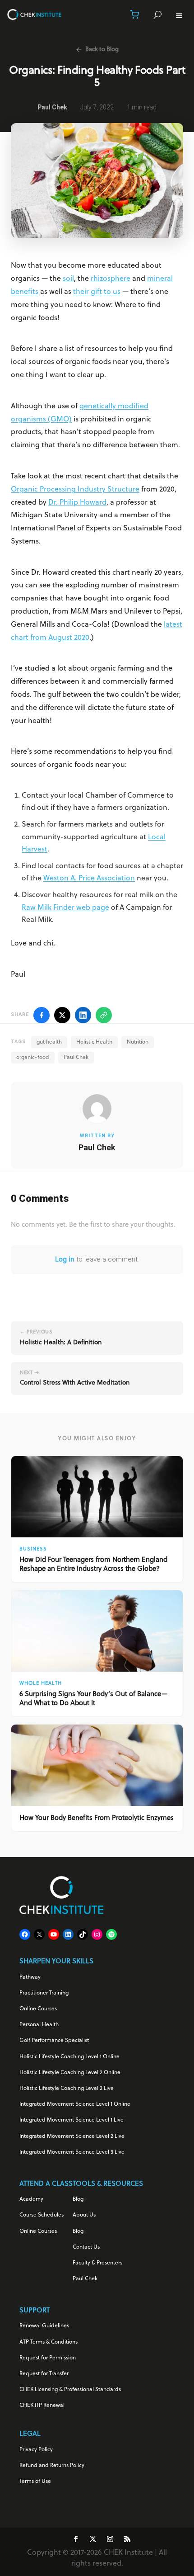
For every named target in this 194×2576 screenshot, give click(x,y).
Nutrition (138, 1042)
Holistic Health (94, 1042)
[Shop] (134, 14)
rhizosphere (111, 279)
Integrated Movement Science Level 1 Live (72, 2120)
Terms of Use (35, 2481)
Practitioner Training (44, 1993)
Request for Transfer (44, 2374)
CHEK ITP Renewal (42, 2406)
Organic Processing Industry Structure (75, 490)
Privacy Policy (36, 2450)
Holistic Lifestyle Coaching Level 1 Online (69, 2057)
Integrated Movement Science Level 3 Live (72, 2152)
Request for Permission (48, 2358)
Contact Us (86, 2247)
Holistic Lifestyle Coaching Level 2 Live (67, 2089)
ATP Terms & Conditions (48, 2342)
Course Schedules (42, 2215)
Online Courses (38, 2009)
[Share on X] (62, 1015)
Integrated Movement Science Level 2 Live (72, 2136)
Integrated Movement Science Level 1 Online (75, 2104)
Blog (78, 2199)
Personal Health (39, 2025)
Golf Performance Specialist (54, 2041)
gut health (49, 1042)
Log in (65, 1260)
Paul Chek (76, 1058)
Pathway (30, 1977)
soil (68, 279)
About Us (84, 2215)
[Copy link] (104, 1015)
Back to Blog (102, 50)
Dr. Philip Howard (77, 503)
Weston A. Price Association (89, 879)
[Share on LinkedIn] (83, 1015)
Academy (31, 2199)
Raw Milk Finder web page (65, 908)
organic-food (33, 1058)
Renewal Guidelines (44, 2326)
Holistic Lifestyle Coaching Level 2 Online (70, 2073)
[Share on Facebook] (42, 1015)
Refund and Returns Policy (52, 2466)
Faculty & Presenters (97, 2263)
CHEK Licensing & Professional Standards (70, 2390)
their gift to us (97, 292)
